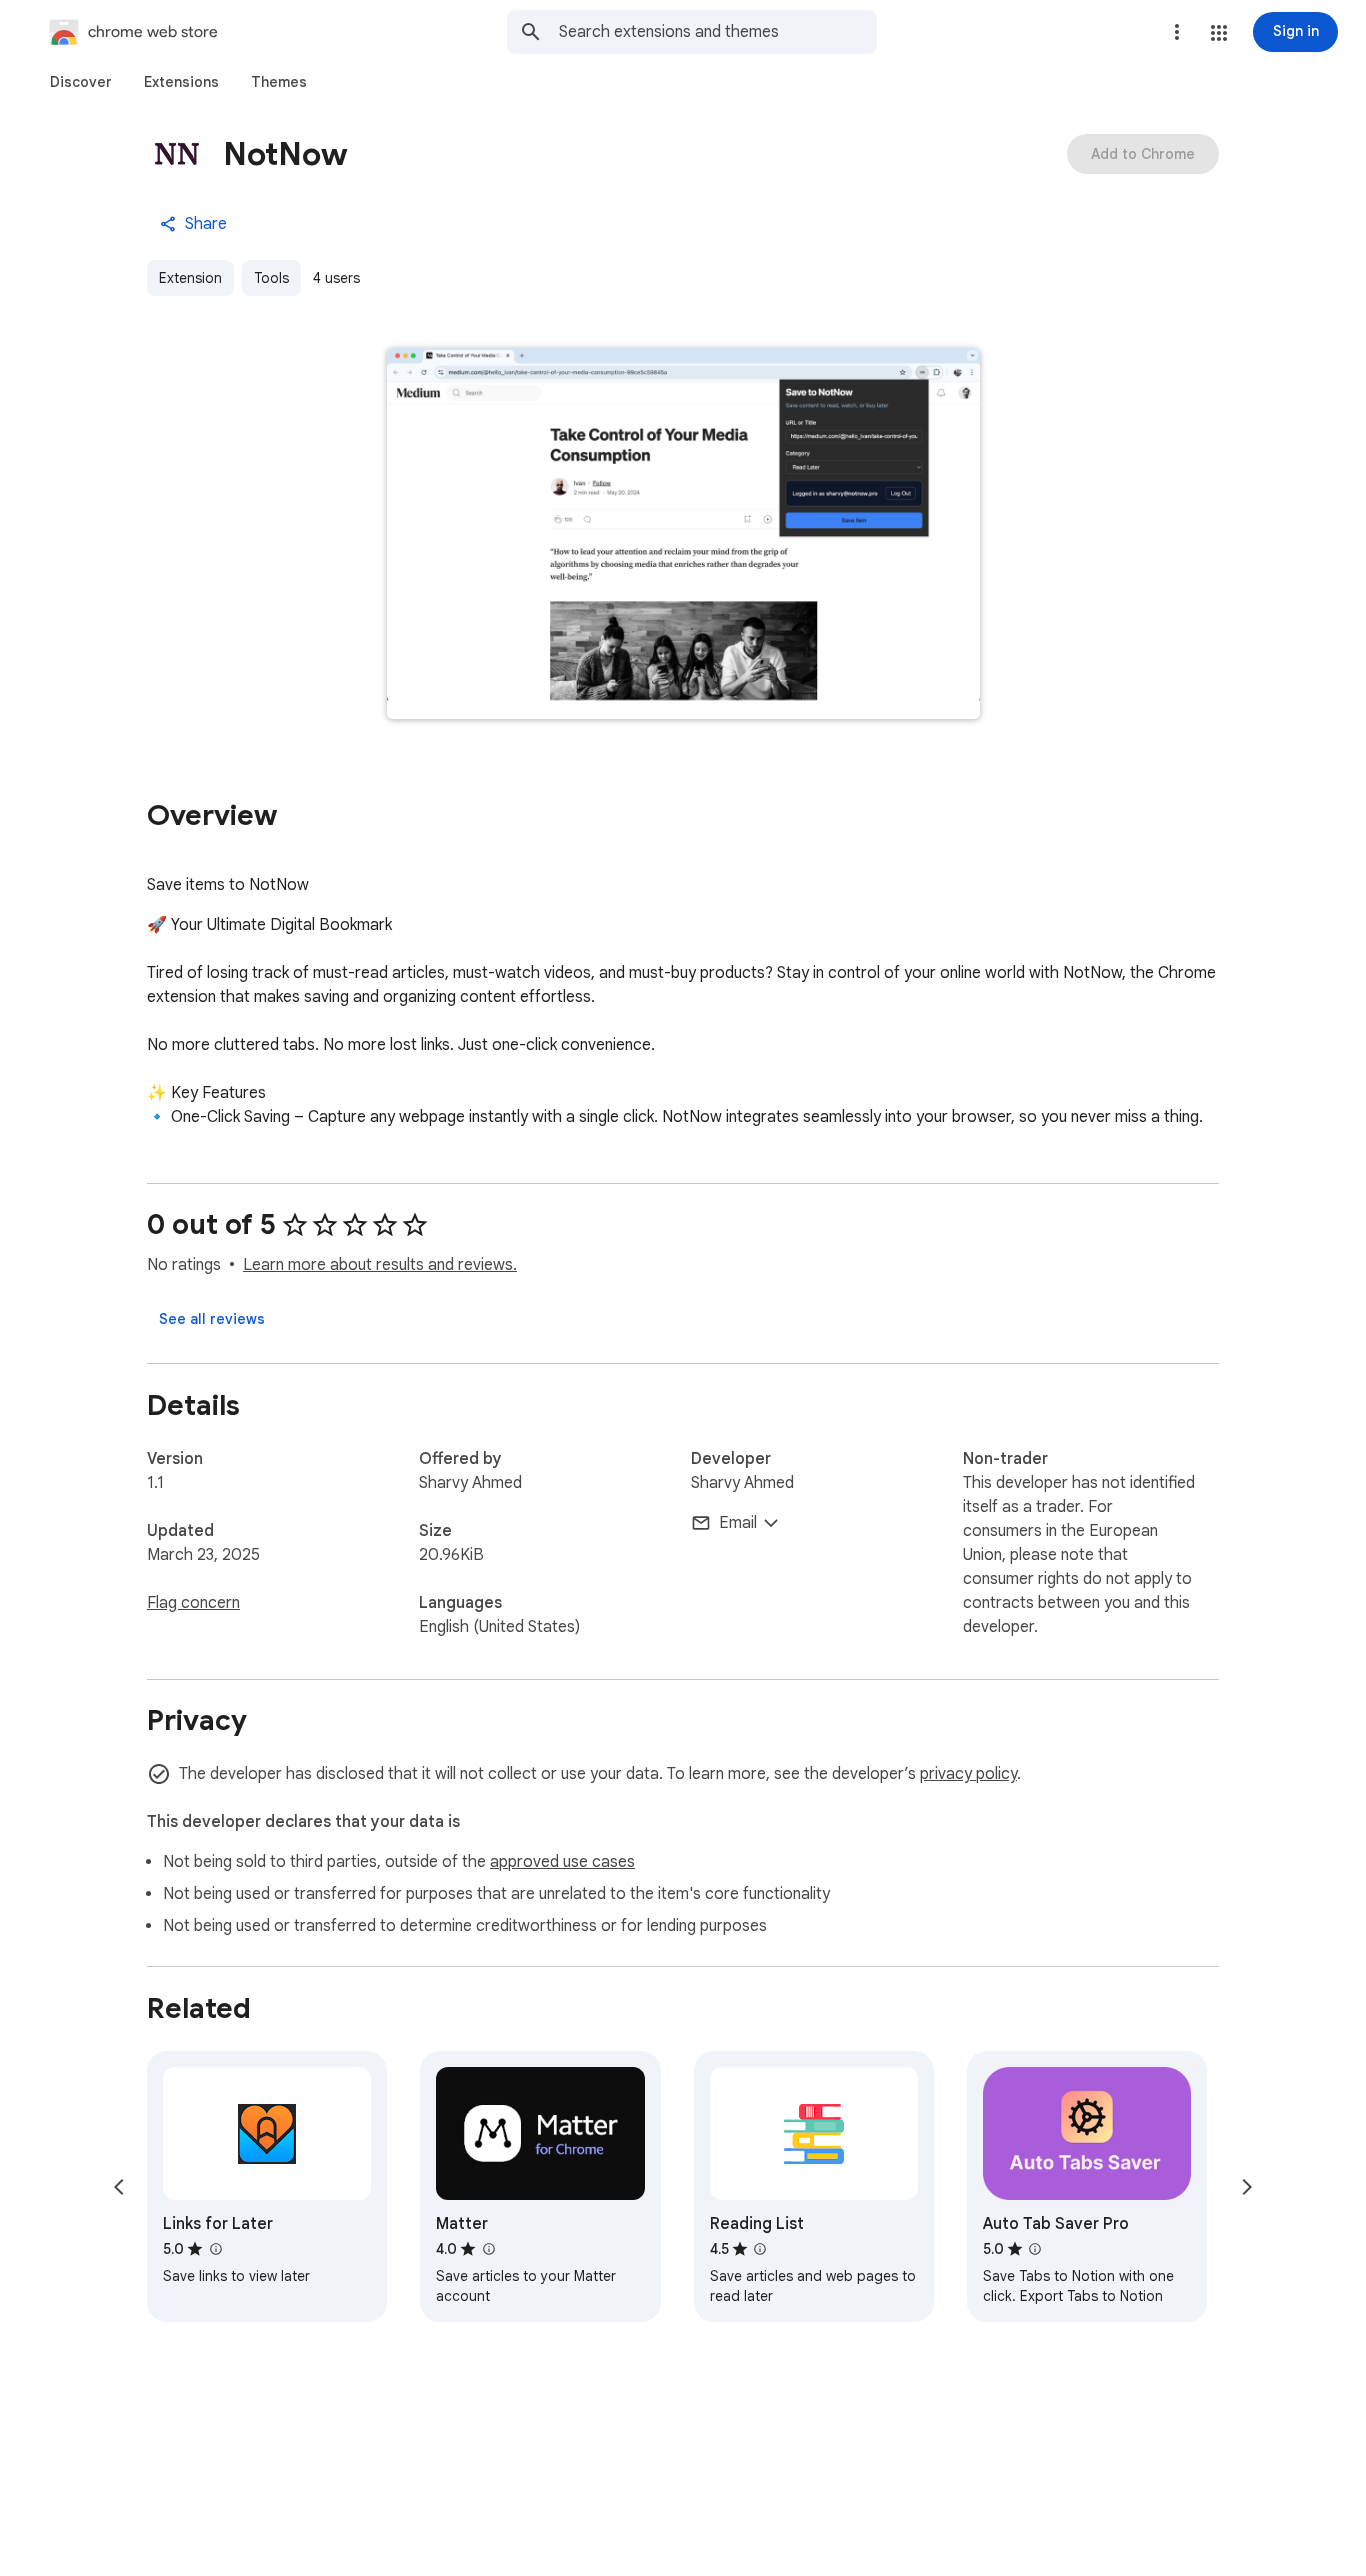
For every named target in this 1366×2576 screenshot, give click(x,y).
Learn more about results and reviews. (380, 1265)
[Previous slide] (119, 2187)
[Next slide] (1247, 2187)
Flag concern (193, 1603)
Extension (190, 278)
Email (738, 1523)
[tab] (81, 82)
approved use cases (562, 1862)
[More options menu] (1177, 32)
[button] (1219, 33)
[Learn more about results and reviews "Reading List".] (760, 2249)
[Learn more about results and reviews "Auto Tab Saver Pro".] (1035, 2249)
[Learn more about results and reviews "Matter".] (488, 2249)
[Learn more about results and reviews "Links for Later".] (215, 2249)
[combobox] (718, 32)
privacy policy (968, 1774)
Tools (271, 278)
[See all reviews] (212, 1319)
